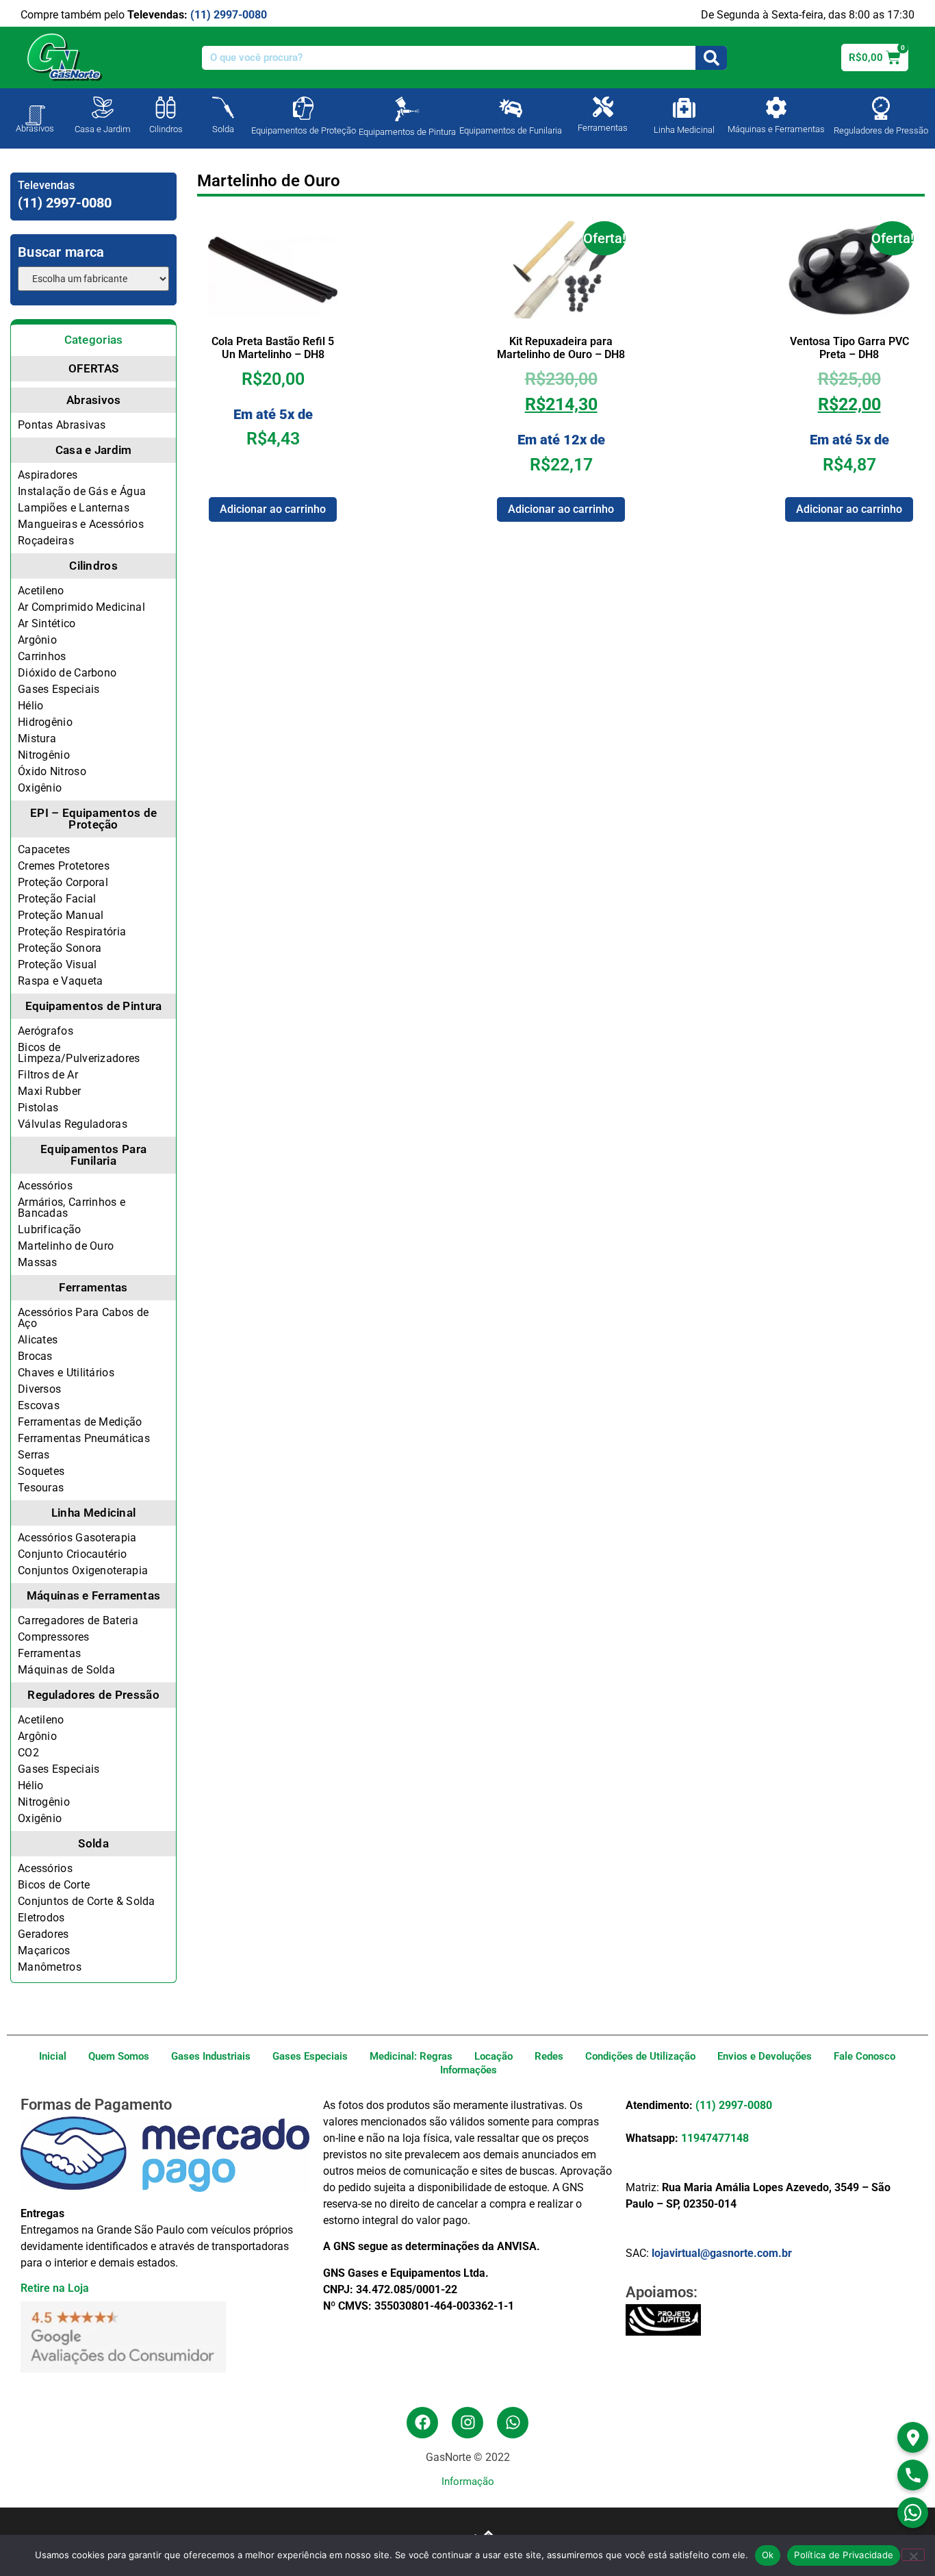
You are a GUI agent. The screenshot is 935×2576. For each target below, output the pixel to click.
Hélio (31, 706)
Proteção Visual (57, 964)
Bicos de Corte (54, 1885)
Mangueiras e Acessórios (81, 524)
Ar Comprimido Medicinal (81, 607)
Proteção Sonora (60, 948)
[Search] (711, 58)
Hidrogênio (45, 722)
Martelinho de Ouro (66, 1246)
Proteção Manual (61, 915)
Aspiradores (48, 475)
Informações (469, 2070)
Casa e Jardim (103, 129)
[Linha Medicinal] (684, 108)
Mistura (37, 738)
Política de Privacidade (844, 2555)
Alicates (38, 1340)
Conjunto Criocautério (72, 1554)
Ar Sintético (47, 623)
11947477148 (715, 2138)
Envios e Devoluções (765, 2056)
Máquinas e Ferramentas (776, 129)
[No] (913, 2555)
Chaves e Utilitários (66, 1373)
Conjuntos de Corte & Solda (87, 1901)
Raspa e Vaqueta (61, 981)
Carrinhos (42, 656)
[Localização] (913, 2437)
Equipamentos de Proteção (304, 130)
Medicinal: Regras (411, 2056)
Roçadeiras (46, 541)
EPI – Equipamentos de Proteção (93, 819)
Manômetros (50, 1967)
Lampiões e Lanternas (74, 508)
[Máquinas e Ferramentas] (776, 108)
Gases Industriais (211, 2056)
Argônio (37, 640)
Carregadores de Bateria (78, 1620)
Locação (494, 2056)
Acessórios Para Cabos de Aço (83, 1318)
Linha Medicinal (684, 130)
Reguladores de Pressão (881, 130)
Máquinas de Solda (66, 1670)
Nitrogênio (44, 755)
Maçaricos (44, 1950)
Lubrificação (50, 1229)
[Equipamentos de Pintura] (407, 109)
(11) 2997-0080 (229, 15)
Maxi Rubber (49, 1091)
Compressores (54, 1637)
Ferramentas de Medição (80, 1422)
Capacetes (44, 849)
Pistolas (38, 1108)
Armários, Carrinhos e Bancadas (72, 1208)
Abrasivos (35, 128)
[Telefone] (913, 2475)
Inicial (53, 2056)
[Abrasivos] (35, 108)
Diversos (39, 1389)
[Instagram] (467, 2423)
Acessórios (45, 1186)
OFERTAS (93, 368)
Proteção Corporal (63, 882)
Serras (34, 1455)
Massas (38, 1262)
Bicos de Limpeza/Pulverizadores (79, 1053)
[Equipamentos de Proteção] (303, 108)
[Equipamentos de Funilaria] (511, 108)
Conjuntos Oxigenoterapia (83, 1570)
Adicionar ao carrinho (273, 509)
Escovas (39, 1405)
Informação (468, 2482)
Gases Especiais (59, 689)
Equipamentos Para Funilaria (93, 1155)
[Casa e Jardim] (103, 108)
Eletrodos (41, 1918)
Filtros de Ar (48, 1075)
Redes (549, 2056)
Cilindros (166, 129)
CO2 (28, 1753)
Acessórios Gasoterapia (77, 1538)
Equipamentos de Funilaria (511, 130)
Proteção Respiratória (72, 932)
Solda (223, 129)
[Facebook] (422, 2423)
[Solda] (223, 108)
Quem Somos (119, 2056)
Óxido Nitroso (52, 771)
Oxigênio (40, 788)
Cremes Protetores (64, 866)
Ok (768, 2555)
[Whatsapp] (513, 2423)
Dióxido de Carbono (67, 673)
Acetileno (41, 591)
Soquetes (41, 1471)
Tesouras (41, 1488)
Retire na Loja (55, 2288)
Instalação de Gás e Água (82, 491)
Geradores (43, 1934)
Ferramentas (603, 128)
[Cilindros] (166, 108)
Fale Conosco (864, 2056)
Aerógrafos (46, 1031)
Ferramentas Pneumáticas (84, 1438)
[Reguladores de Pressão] (881, 108)
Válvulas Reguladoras (73, 1124)
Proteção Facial (57, 899)
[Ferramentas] (603, 107)
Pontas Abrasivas (62, 425)
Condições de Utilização (640, 2056)
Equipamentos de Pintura (407, 132)
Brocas (35, 1356)
